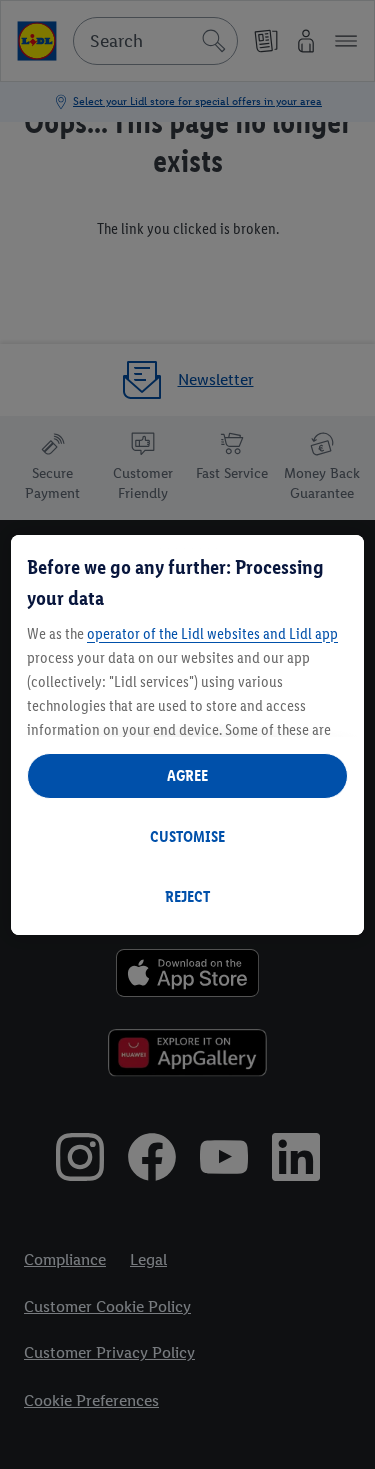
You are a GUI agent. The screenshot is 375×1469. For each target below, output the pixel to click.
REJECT (187, 896)
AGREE (187, 775)
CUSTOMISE (187, 836)
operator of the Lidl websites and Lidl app (212, 633)
